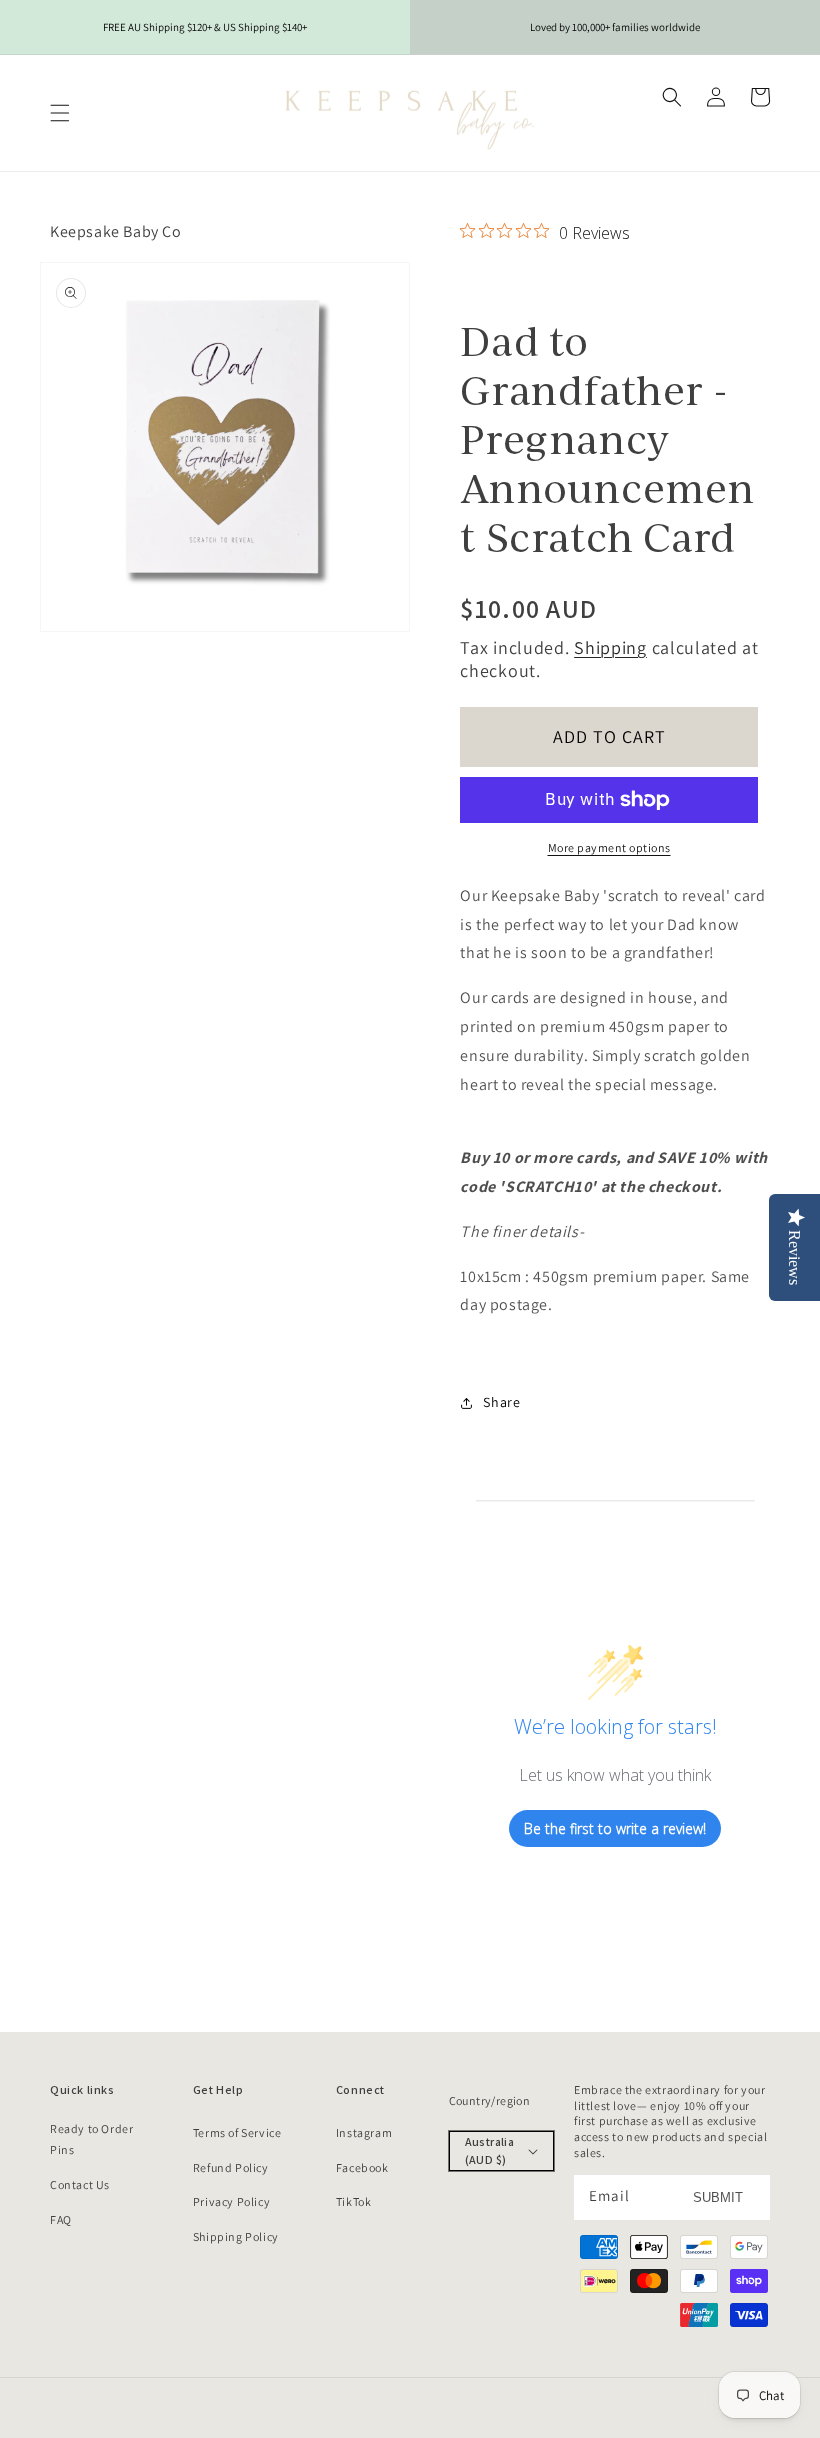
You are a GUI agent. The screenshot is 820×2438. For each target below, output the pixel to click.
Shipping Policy (236, 2236)
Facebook (362, 2167)
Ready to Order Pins (91, 2139)
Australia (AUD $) (490, 2150)
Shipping (610, 647)
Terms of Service (237, 2132)
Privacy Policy (231, 2201)
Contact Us (80, 2184)
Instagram (364, 2132)
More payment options (609, 847)
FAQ (61, 2219)
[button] (60, 113)
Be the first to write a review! (615, 1828)
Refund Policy (231, 2167)
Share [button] (501, 1402)
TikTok (354, 2201)
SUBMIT (718, 2197)
